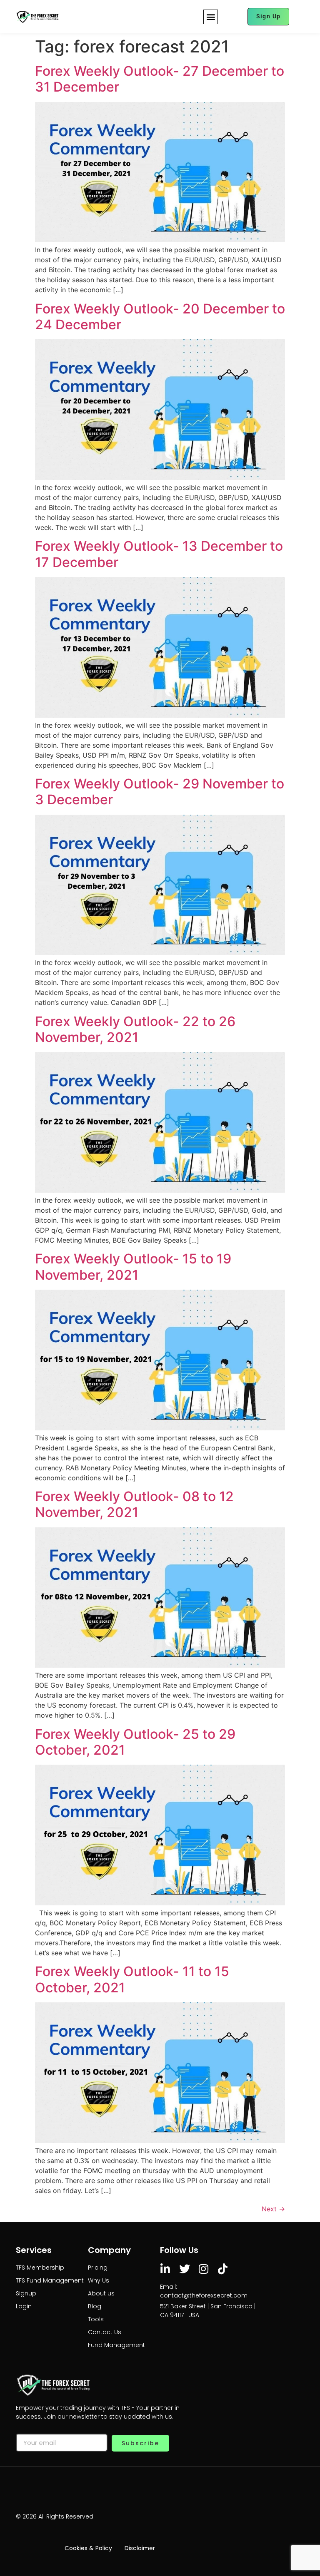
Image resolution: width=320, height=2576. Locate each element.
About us (101, 2293)
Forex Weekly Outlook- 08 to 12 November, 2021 (134, 1504)
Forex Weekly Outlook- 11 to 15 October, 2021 (132, 1979)
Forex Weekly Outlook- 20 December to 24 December (160, 317)
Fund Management (116, 2345)
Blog (95, 2306)
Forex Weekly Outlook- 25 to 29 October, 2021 (135, 1742)
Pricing (98, 2268)
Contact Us (105, 2332)
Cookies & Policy (88, 2548)
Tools (96, 2319)
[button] (211, 17)
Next (273, 2209)
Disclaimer (140, 2548)
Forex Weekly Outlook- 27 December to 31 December (160, 79)
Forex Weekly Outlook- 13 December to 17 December (159, 554)
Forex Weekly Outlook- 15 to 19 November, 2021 (133, 1267)
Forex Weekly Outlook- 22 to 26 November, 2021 (135, 1029)
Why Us (99, 2280)
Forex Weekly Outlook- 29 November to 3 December (160, 792)
